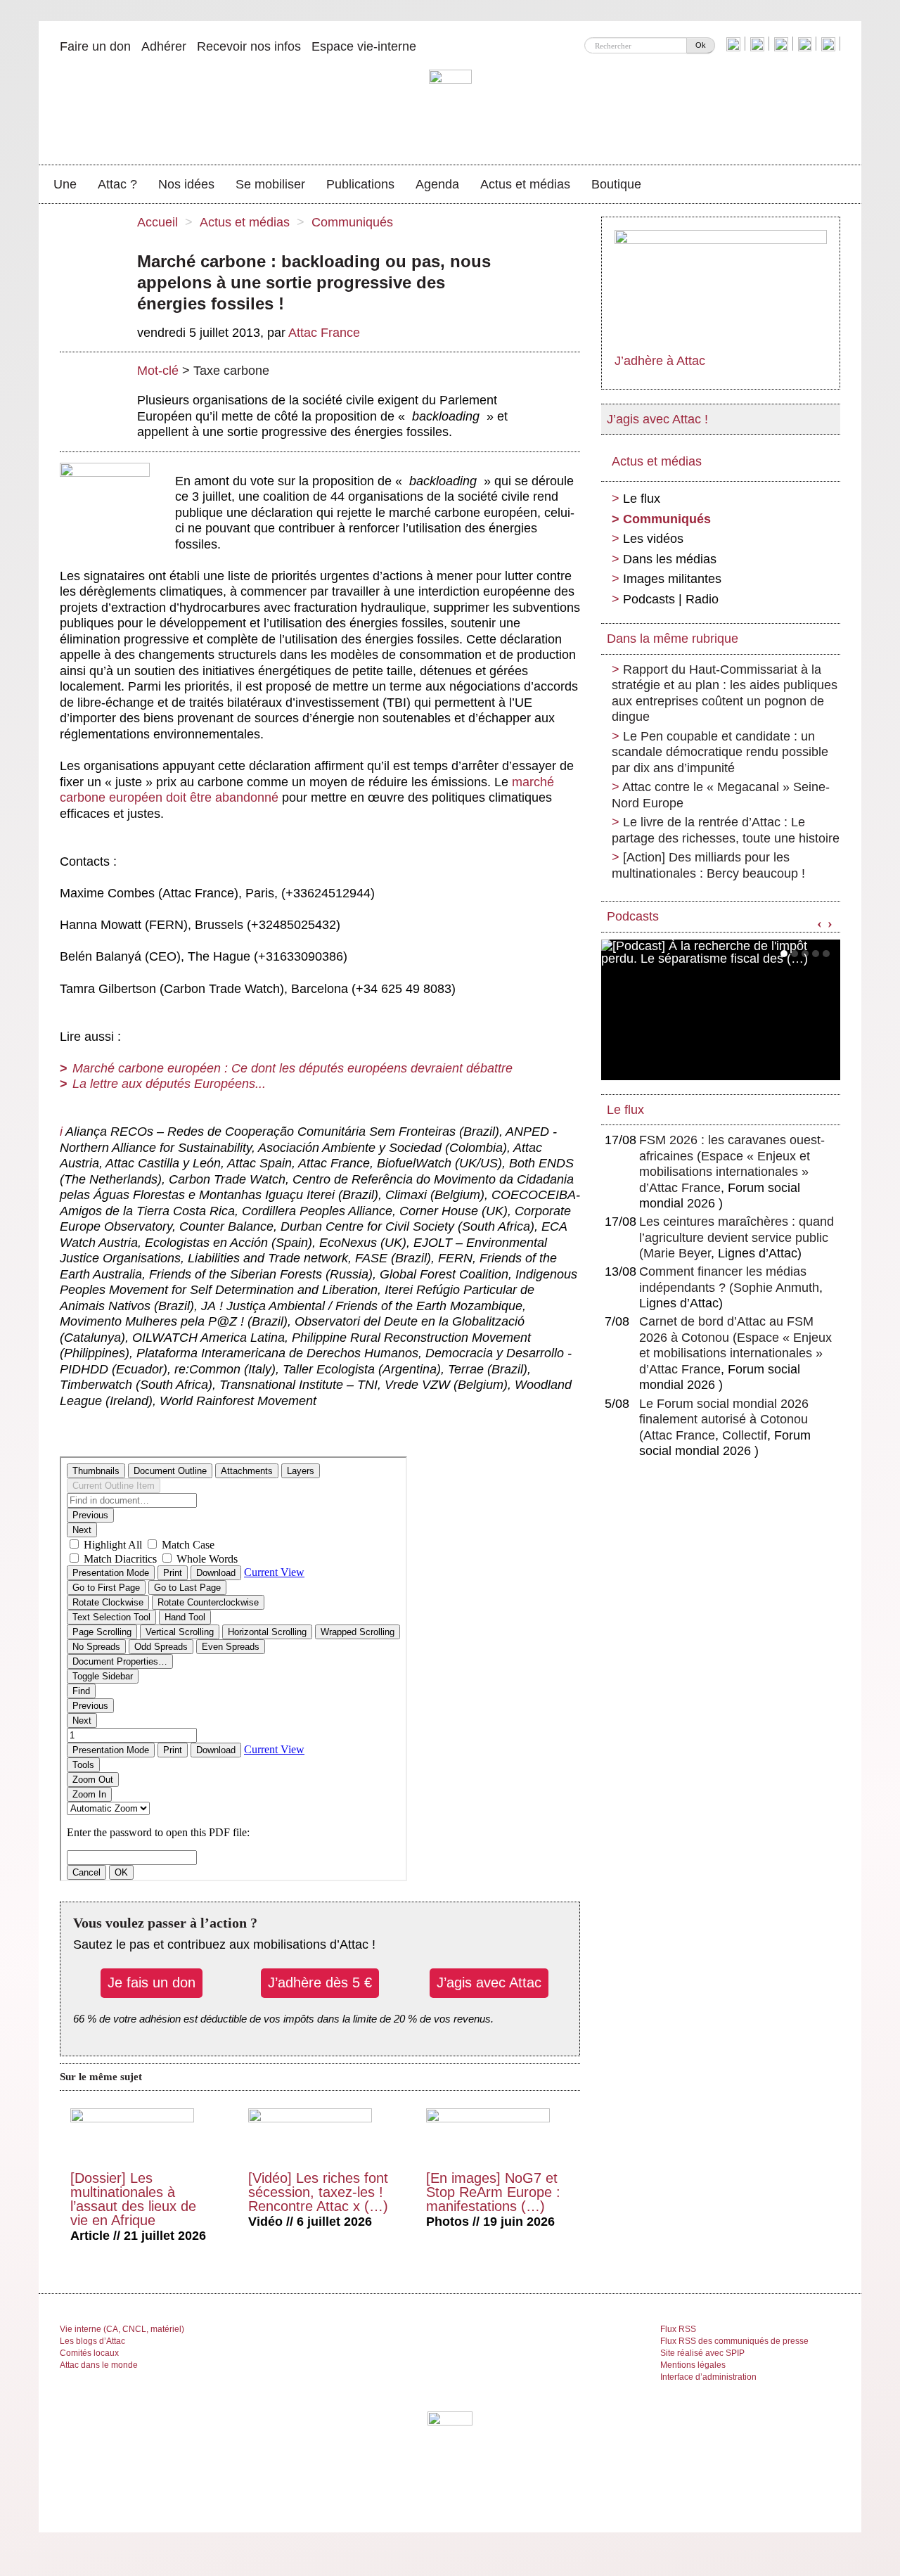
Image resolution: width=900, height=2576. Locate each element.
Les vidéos (653, 539)
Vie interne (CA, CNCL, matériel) (122, 2329)
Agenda (437, 184)
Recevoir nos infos (249, 46)
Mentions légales (693, 2365)
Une (65, 184)
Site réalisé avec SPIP (702, 2353)
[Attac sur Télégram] (830, 44)
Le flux (642, 499)
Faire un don (95, 46)
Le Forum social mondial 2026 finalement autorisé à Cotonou (724, 1420)
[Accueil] (450, 109)
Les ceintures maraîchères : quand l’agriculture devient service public (737, 1237)
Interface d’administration (708, 2377)
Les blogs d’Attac (92, 2341)
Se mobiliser (270, 184)
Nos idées (186, 184)
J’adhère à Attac (660, 361)
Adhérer (164, 46)
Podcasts (633, 916)
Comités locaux (89, 2353)
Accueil (157, 222)
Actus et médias (525, 184)
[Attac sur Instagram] (783, 44)
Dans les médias (670, 559)
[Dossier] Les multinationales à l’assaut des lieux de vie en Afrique (133, 2199)
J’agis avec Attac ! (657, 419)
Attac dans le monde (99, 2365)
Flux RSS (678, 2329)
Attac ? (117, 184)
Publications (360, 184)
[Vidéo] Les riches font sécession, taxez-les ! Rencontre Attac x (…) (318, 2192)
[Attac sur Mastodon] (806, 44)
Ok (701, 45)
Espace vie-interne (364, 46)
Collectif (745, 1435)
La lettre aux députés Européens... (169, 1084)
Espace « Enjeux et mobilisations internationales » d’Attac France (725, 1172)
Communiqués (352, 222)
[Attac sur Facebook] (759, 44)
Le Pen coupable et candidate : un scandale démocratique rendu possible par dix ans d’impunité (720, 752)
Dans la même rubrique (673, 639)
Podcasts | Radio (671, 599)
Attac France (324, 333)
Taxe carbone (231, 371)
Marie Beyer (677, 1253)
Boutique (616, 184)
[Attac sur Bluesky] (735, 44)
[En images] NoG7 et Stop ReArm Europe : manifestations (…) (493, 2192)
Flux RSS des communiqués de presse (734, 2341)
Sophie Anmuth (776, 1288)
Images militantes (672, 579)
